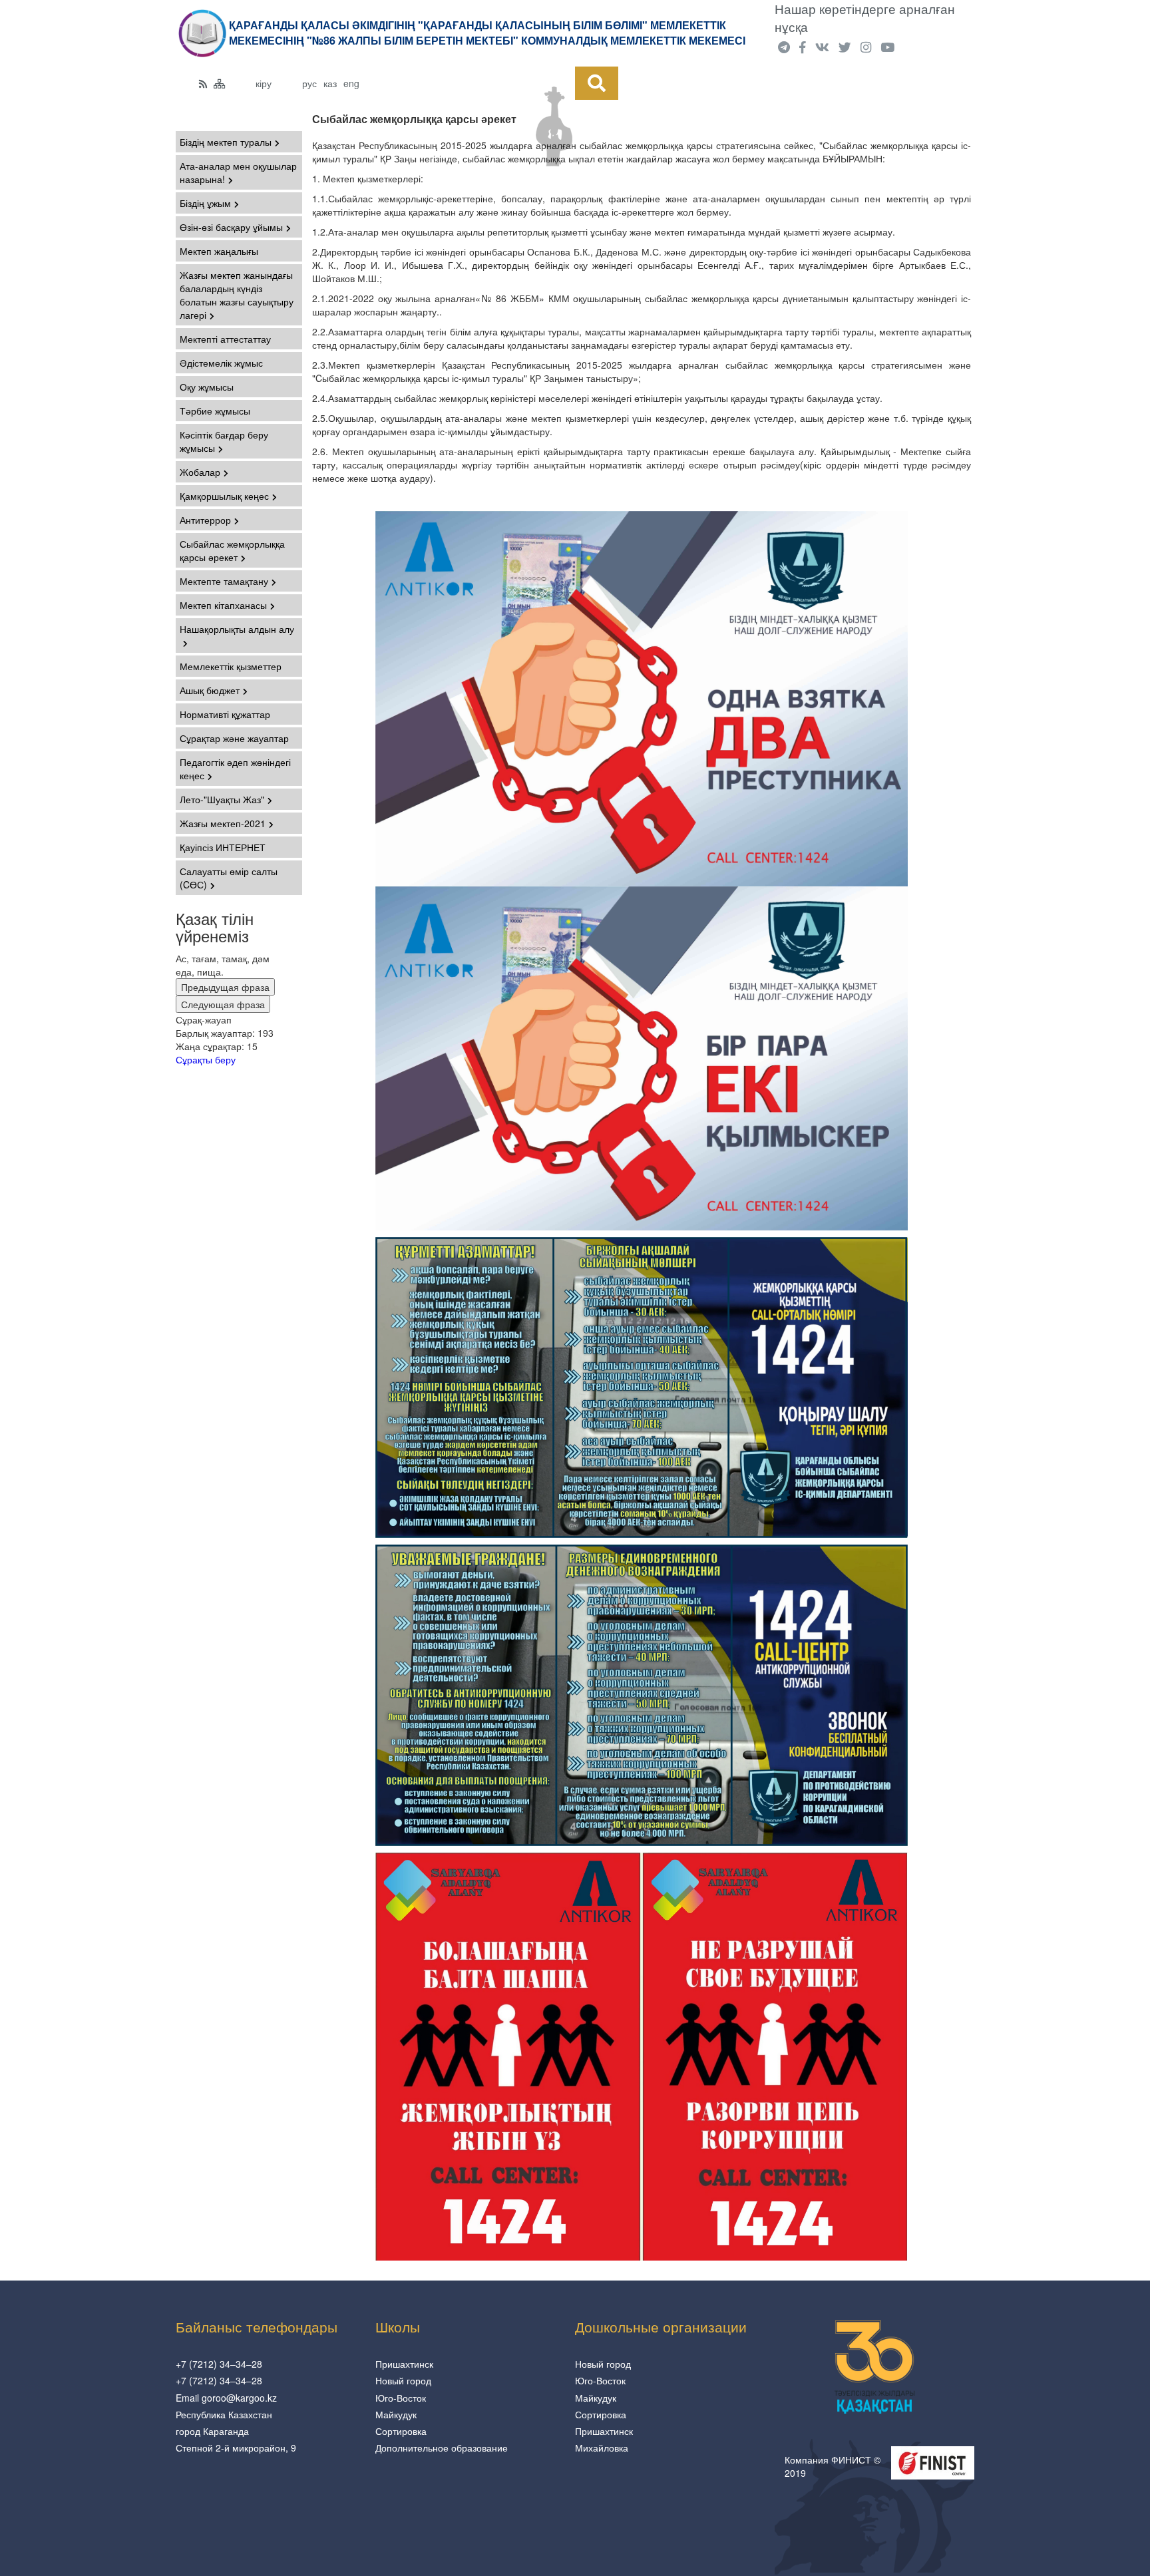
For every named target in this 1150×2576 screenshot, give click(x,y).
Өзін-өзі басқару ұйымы (231, 227)
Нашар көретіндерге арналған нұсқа (865, 18)
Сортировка (401, 2431)
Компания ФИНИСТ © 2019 (833, 2466)
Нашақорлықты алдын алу (237, 629)
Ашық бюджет (210, 690)
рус (309, 83)
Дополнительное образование (442, 2448)
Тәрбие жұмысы (215, 411)
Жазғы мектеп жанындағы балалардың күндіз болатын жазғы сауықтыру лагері (237, 295)
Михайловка (602, 2448)
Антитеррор (205, 520)
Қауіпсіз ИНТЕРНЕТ (223, 847)
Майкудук (396, 2414)
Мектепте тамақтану (224, 581)
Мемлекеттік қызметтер (231, 666)
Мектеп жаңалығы (219, 251)
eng (351, 83)
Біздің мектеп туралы (226, 142)
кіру (264, 83)
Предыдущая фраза (225, 987)
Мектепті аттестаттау (225, 339)
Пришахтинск (404, 2364)
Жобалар (200, 472)
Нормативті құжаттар (225, 714)
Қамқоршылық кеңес (224, 496)
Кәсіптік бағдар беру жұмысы (224, 441)
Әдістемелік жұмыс (221, 363)
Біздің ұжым (205, 203)
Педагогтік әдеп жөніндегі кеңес (235, 769)
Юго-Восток (401, 2398)
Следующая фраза (223, 1004)
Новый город (403, 2380)
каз (330, 83)
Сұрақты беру (206, 1059)
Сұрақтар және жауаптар (234, 738)
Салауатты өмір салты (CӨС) (229, 878)
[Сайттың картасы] (220, 83)
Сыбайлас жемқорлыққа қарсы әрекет (232, 550)
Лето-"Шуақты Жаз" (222, 799)
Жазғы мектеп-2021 (223, 823)
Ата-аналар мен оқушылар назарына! (238, 172)
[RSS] (203, 83)
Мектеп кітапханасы (223, 605)
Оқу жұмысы (207, 387)
